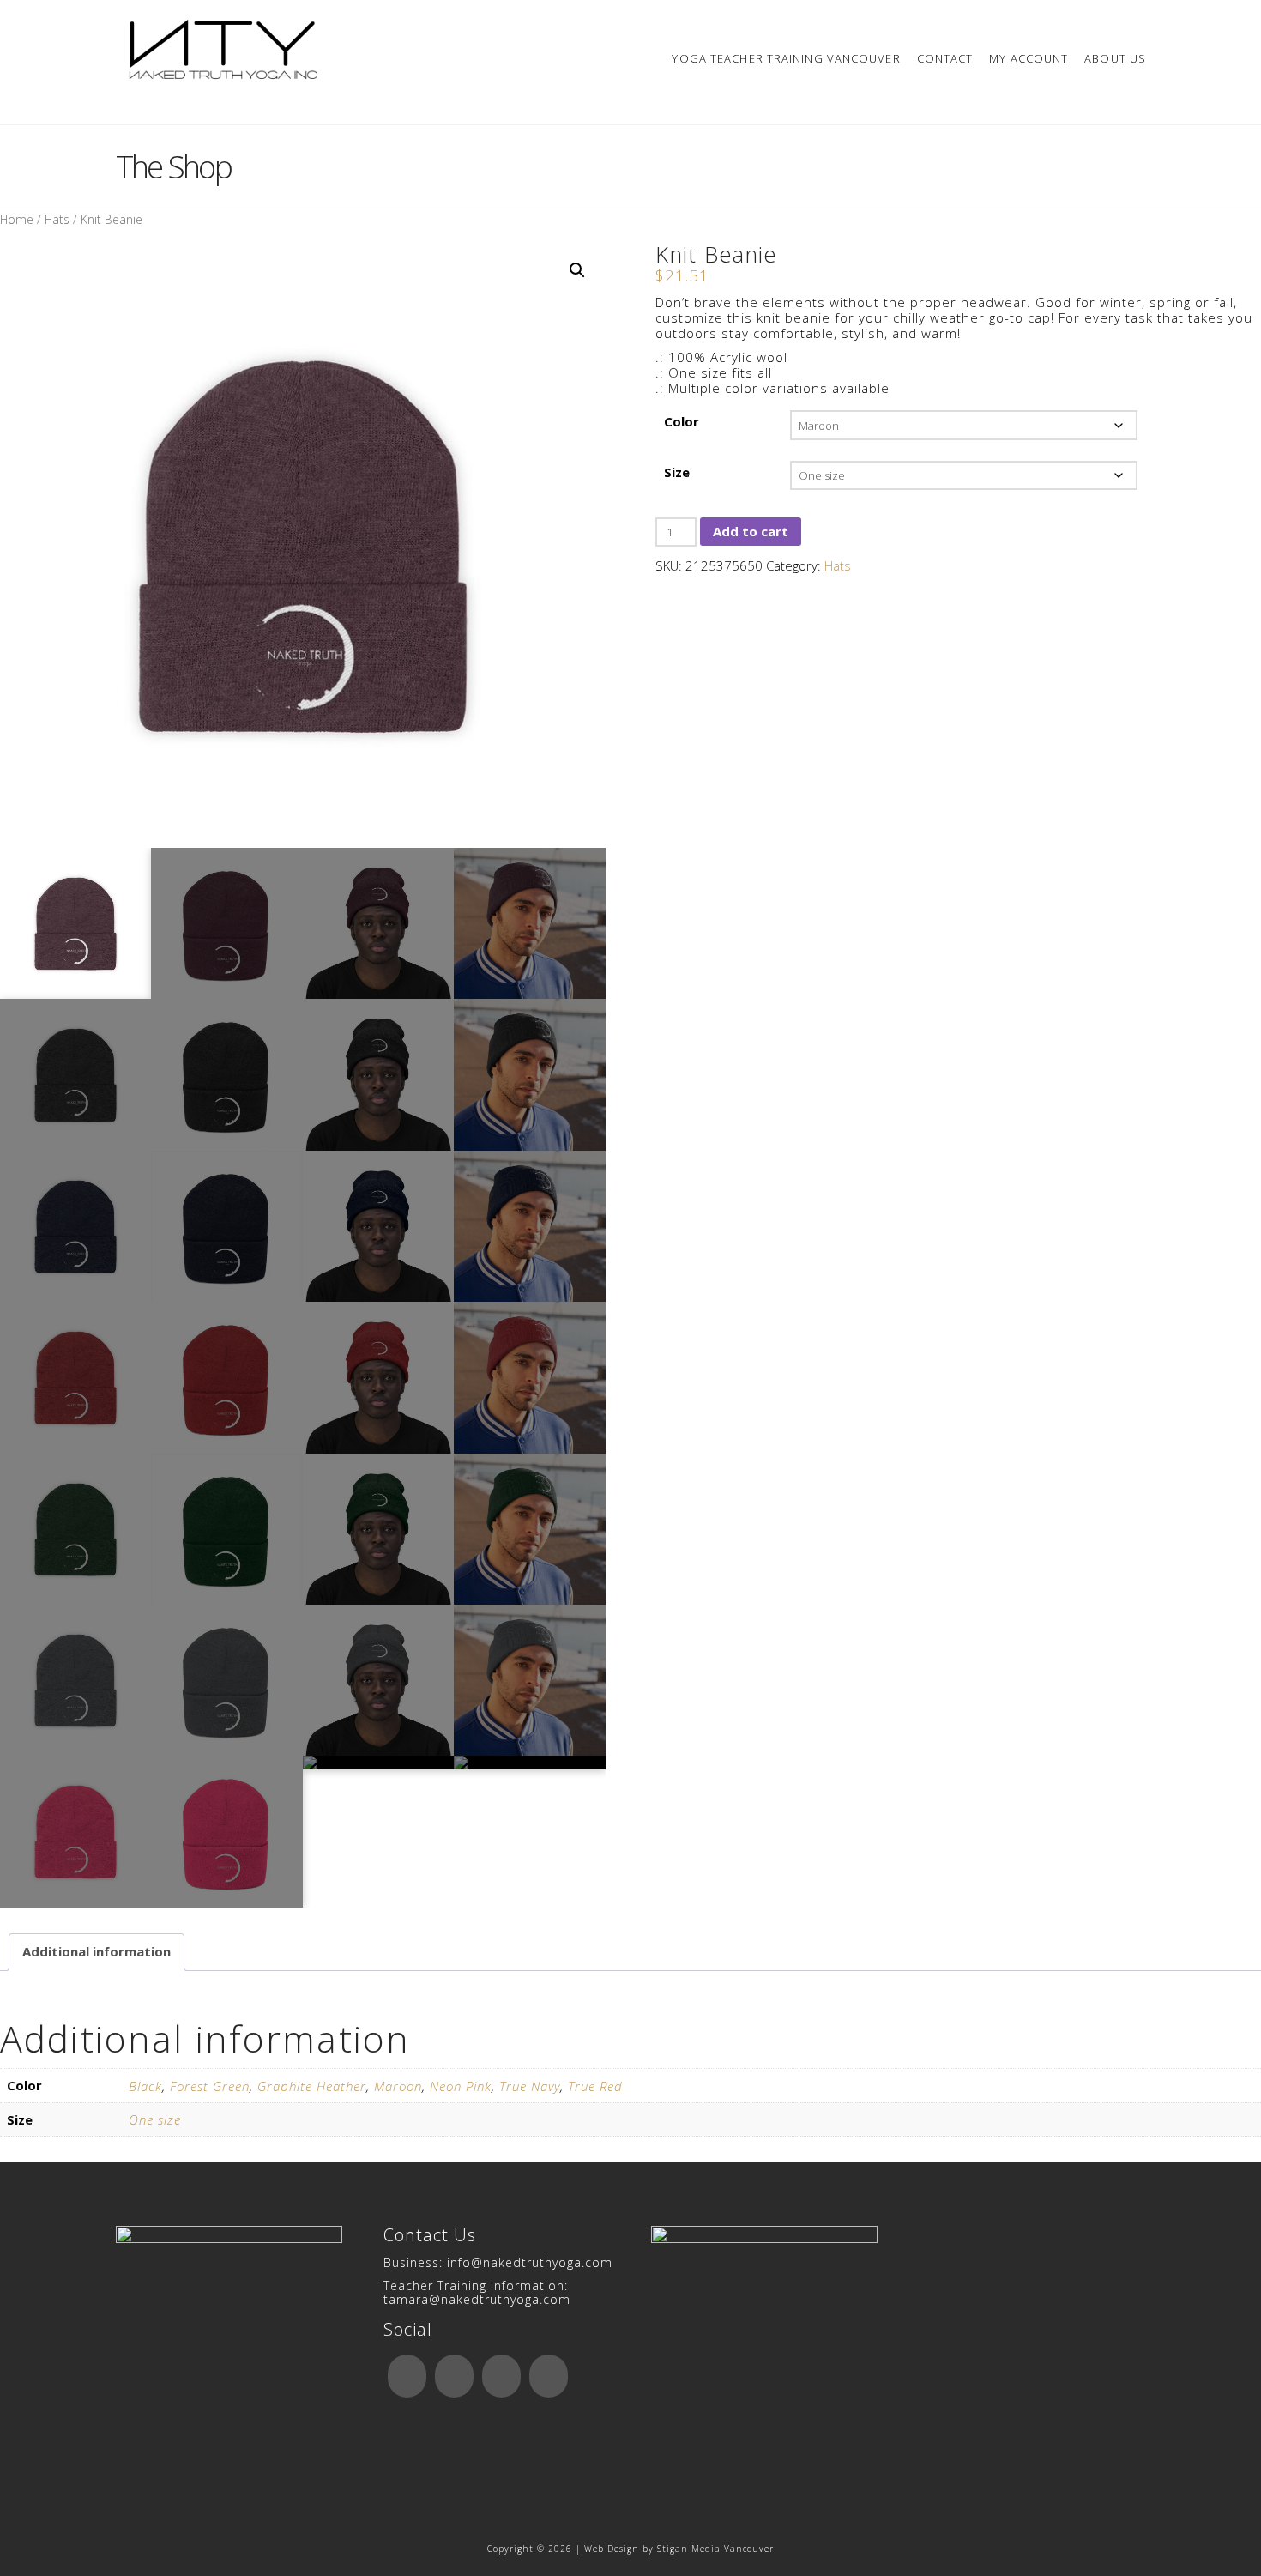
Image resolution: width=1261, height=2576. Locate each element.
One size (155, 2119)
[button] (577, 270)
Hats (57, 219)
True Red (595, 2086)
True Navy (530, 2086)
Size (677, 472)
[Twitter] (454, 2376)
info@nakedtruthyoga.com (530, 2262)
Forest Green (210, 2086)
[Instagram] (501, 2376)
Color (682, 421)
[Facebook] (407, 2376)
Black (145, 2086)
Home (17, 219)
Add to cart (751, 531)
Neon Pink (461, 2086)
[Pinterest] (549, 2376)
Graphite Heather (312, 2086)
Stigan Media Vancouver (715, 2549)
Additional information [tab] (97, 1951)
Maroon (398, 2086)
